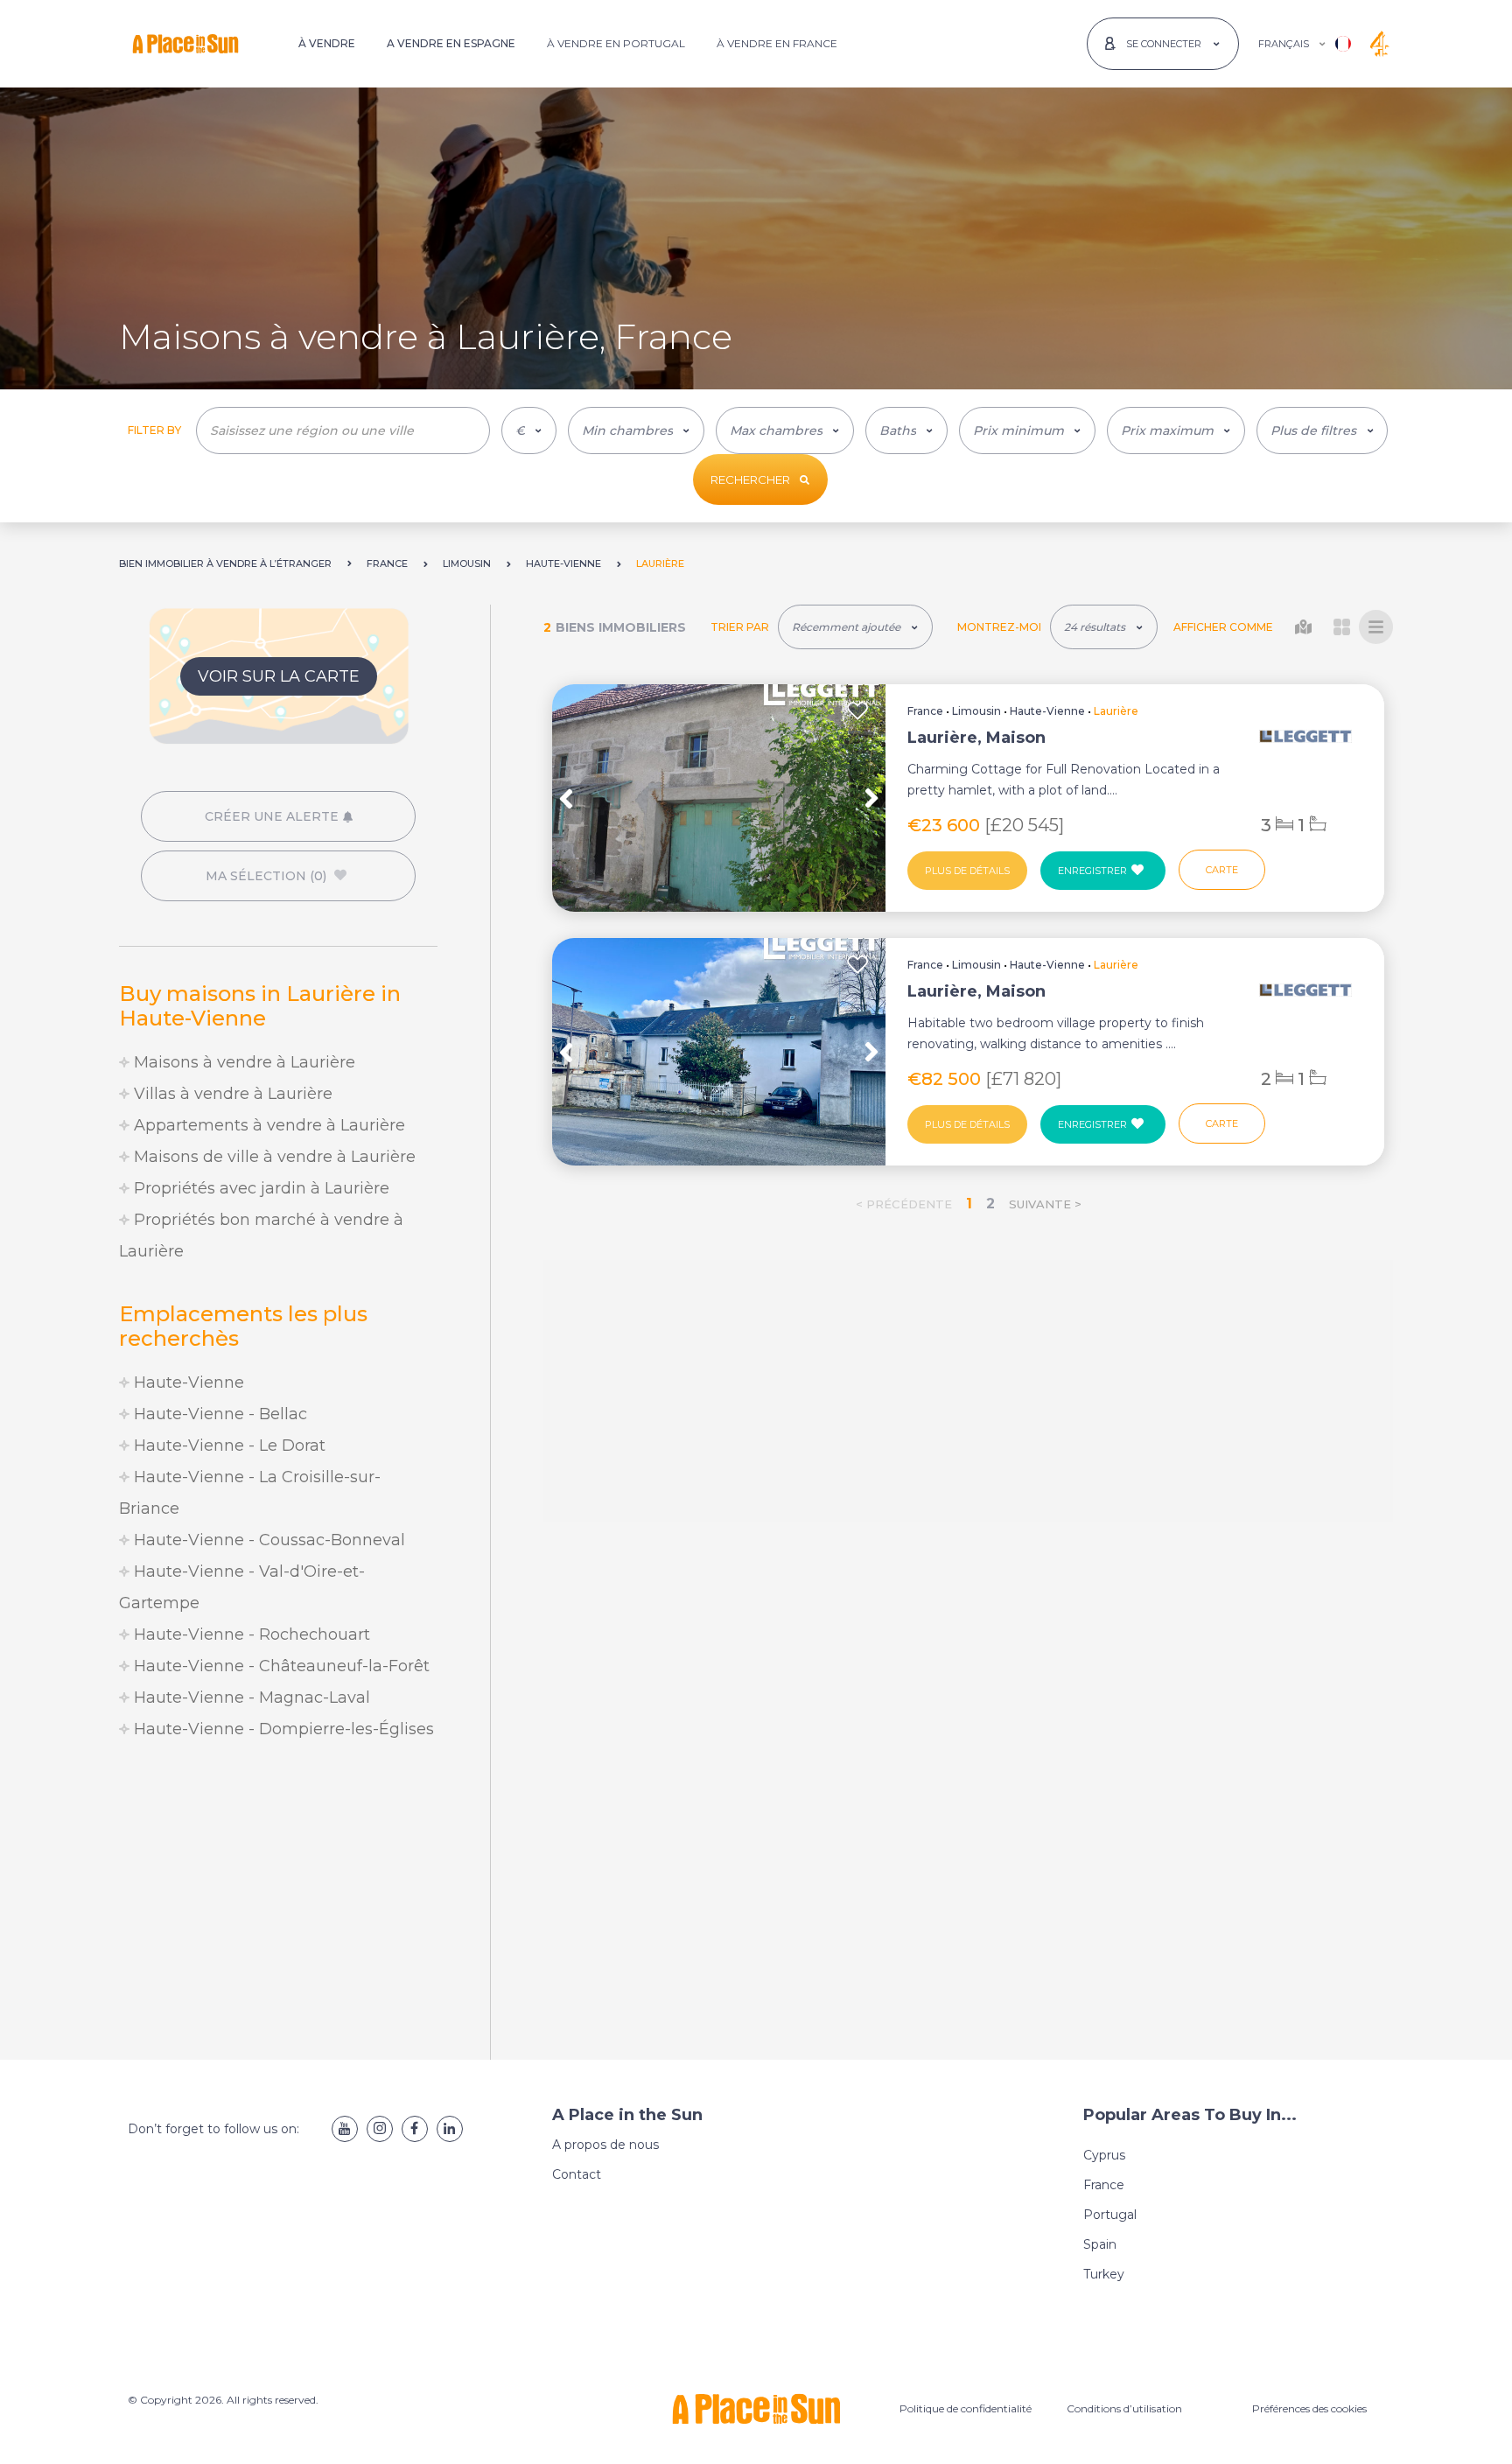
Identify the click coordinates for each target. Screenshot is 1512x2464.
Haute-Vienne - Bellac (218, 1414)
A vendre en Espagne (451, 43)
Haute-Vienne (187, 1382)
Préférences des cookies (1309, 2408)
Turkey (1104, 2274)
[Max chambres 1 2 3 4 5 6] (785, 430)
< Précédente (904, 1204)
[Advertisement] (278, 1902)
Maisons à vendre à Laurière (242, 1062)
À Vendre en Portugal (616, 43)
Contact (577, 2174)
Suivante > (1045, 1204)
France (925, 711)
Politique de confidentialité (966, 2408)
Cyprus (1104, 2155)
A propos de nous (605, 2145)
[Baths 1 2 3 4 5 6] (906, 430)
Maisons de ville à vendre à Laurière (273, 1157)
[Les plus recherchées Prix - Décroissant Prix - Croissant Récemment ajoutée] (855, 627)
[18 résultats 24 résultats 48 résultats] (1104, 627)
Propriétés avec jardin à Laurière (259, 1188)
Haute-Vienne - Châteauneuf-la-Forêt (280, 1666)
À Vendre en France (777, 43)
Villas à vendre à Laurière (231, 1094)
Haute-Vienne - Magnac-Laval (250, 1697)
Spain (1100, 2244)
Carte (1222, 870)
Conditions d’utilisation (1124, 2408)
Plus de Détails (967, 871)
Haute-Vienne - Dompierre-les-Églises (282, 1729)
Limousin (976, 711)
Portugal (1110, 2215)
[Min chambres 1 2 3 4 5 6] (636, 430)
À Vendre (327, 43)
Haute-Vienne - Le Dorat (227, 1445)
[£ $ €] (529, 430)
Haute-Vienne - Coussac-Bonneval (267, 1540)
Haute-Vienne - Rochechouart (250, 1634)
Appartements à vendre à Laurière (267, 1125)
